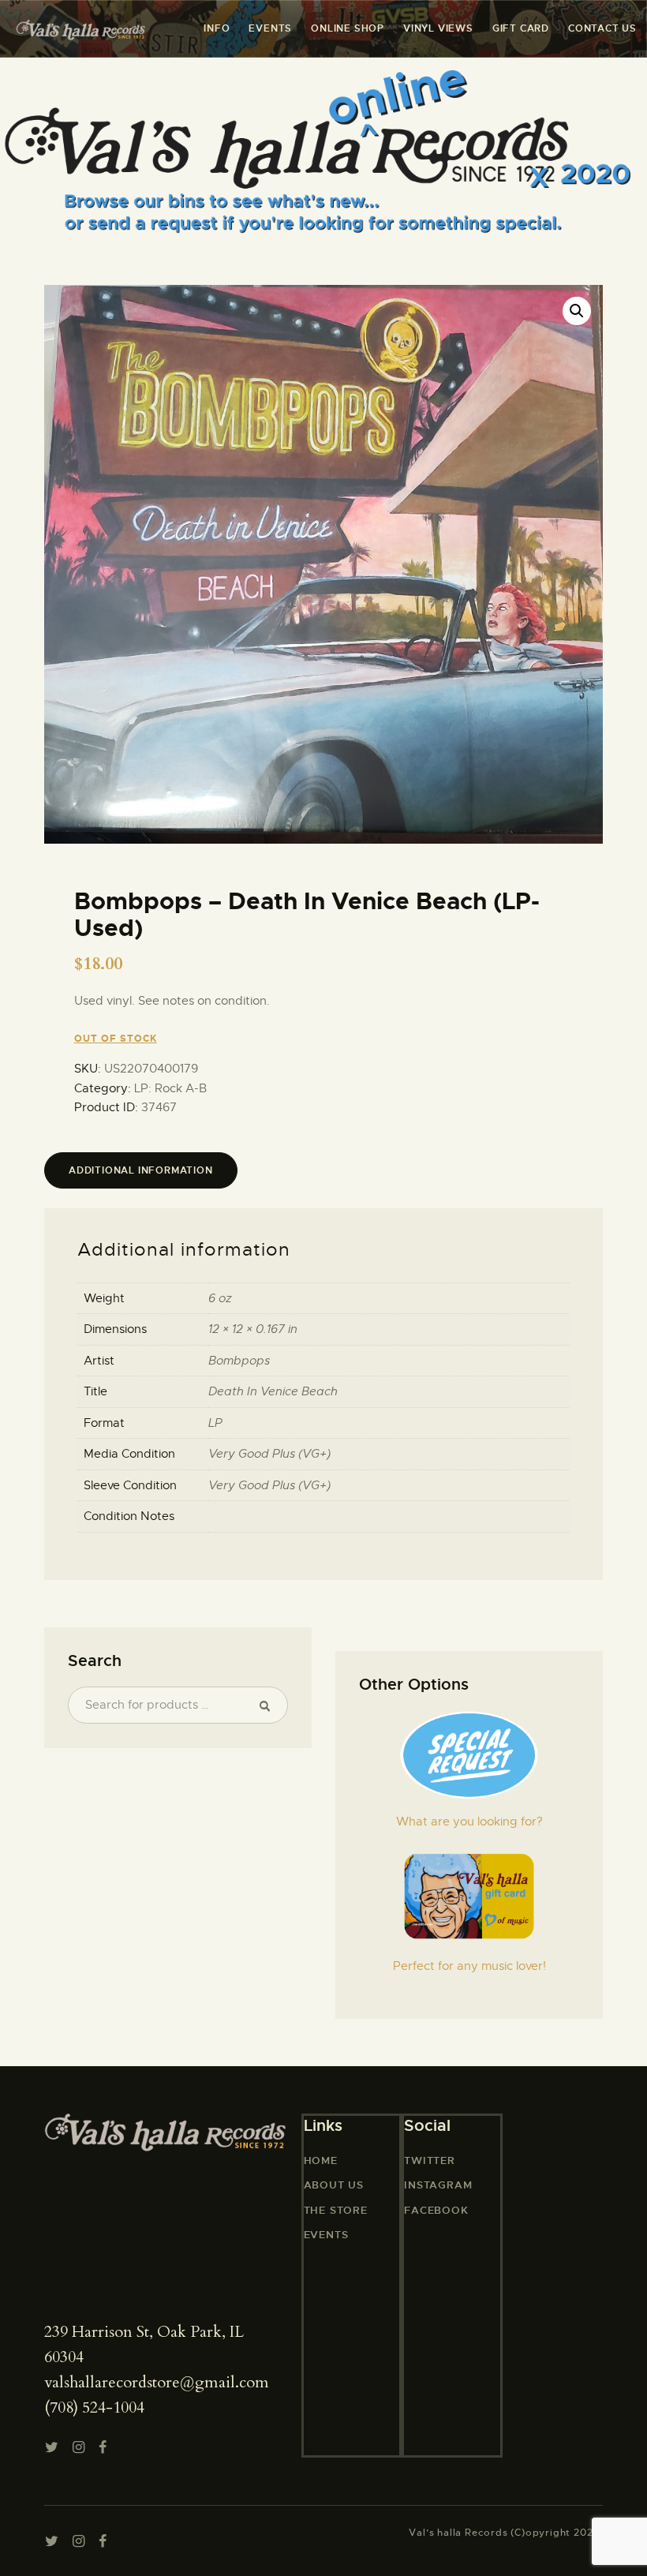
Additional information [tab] (141, 1170)
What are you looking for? (469, 1822)
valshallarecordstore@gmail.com (157, 2382)
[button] (577, 311)
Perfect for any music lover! (469, 1966)
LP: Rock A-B (170, 1088)
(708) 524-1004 (94, 2408)
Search (269, 1705)
